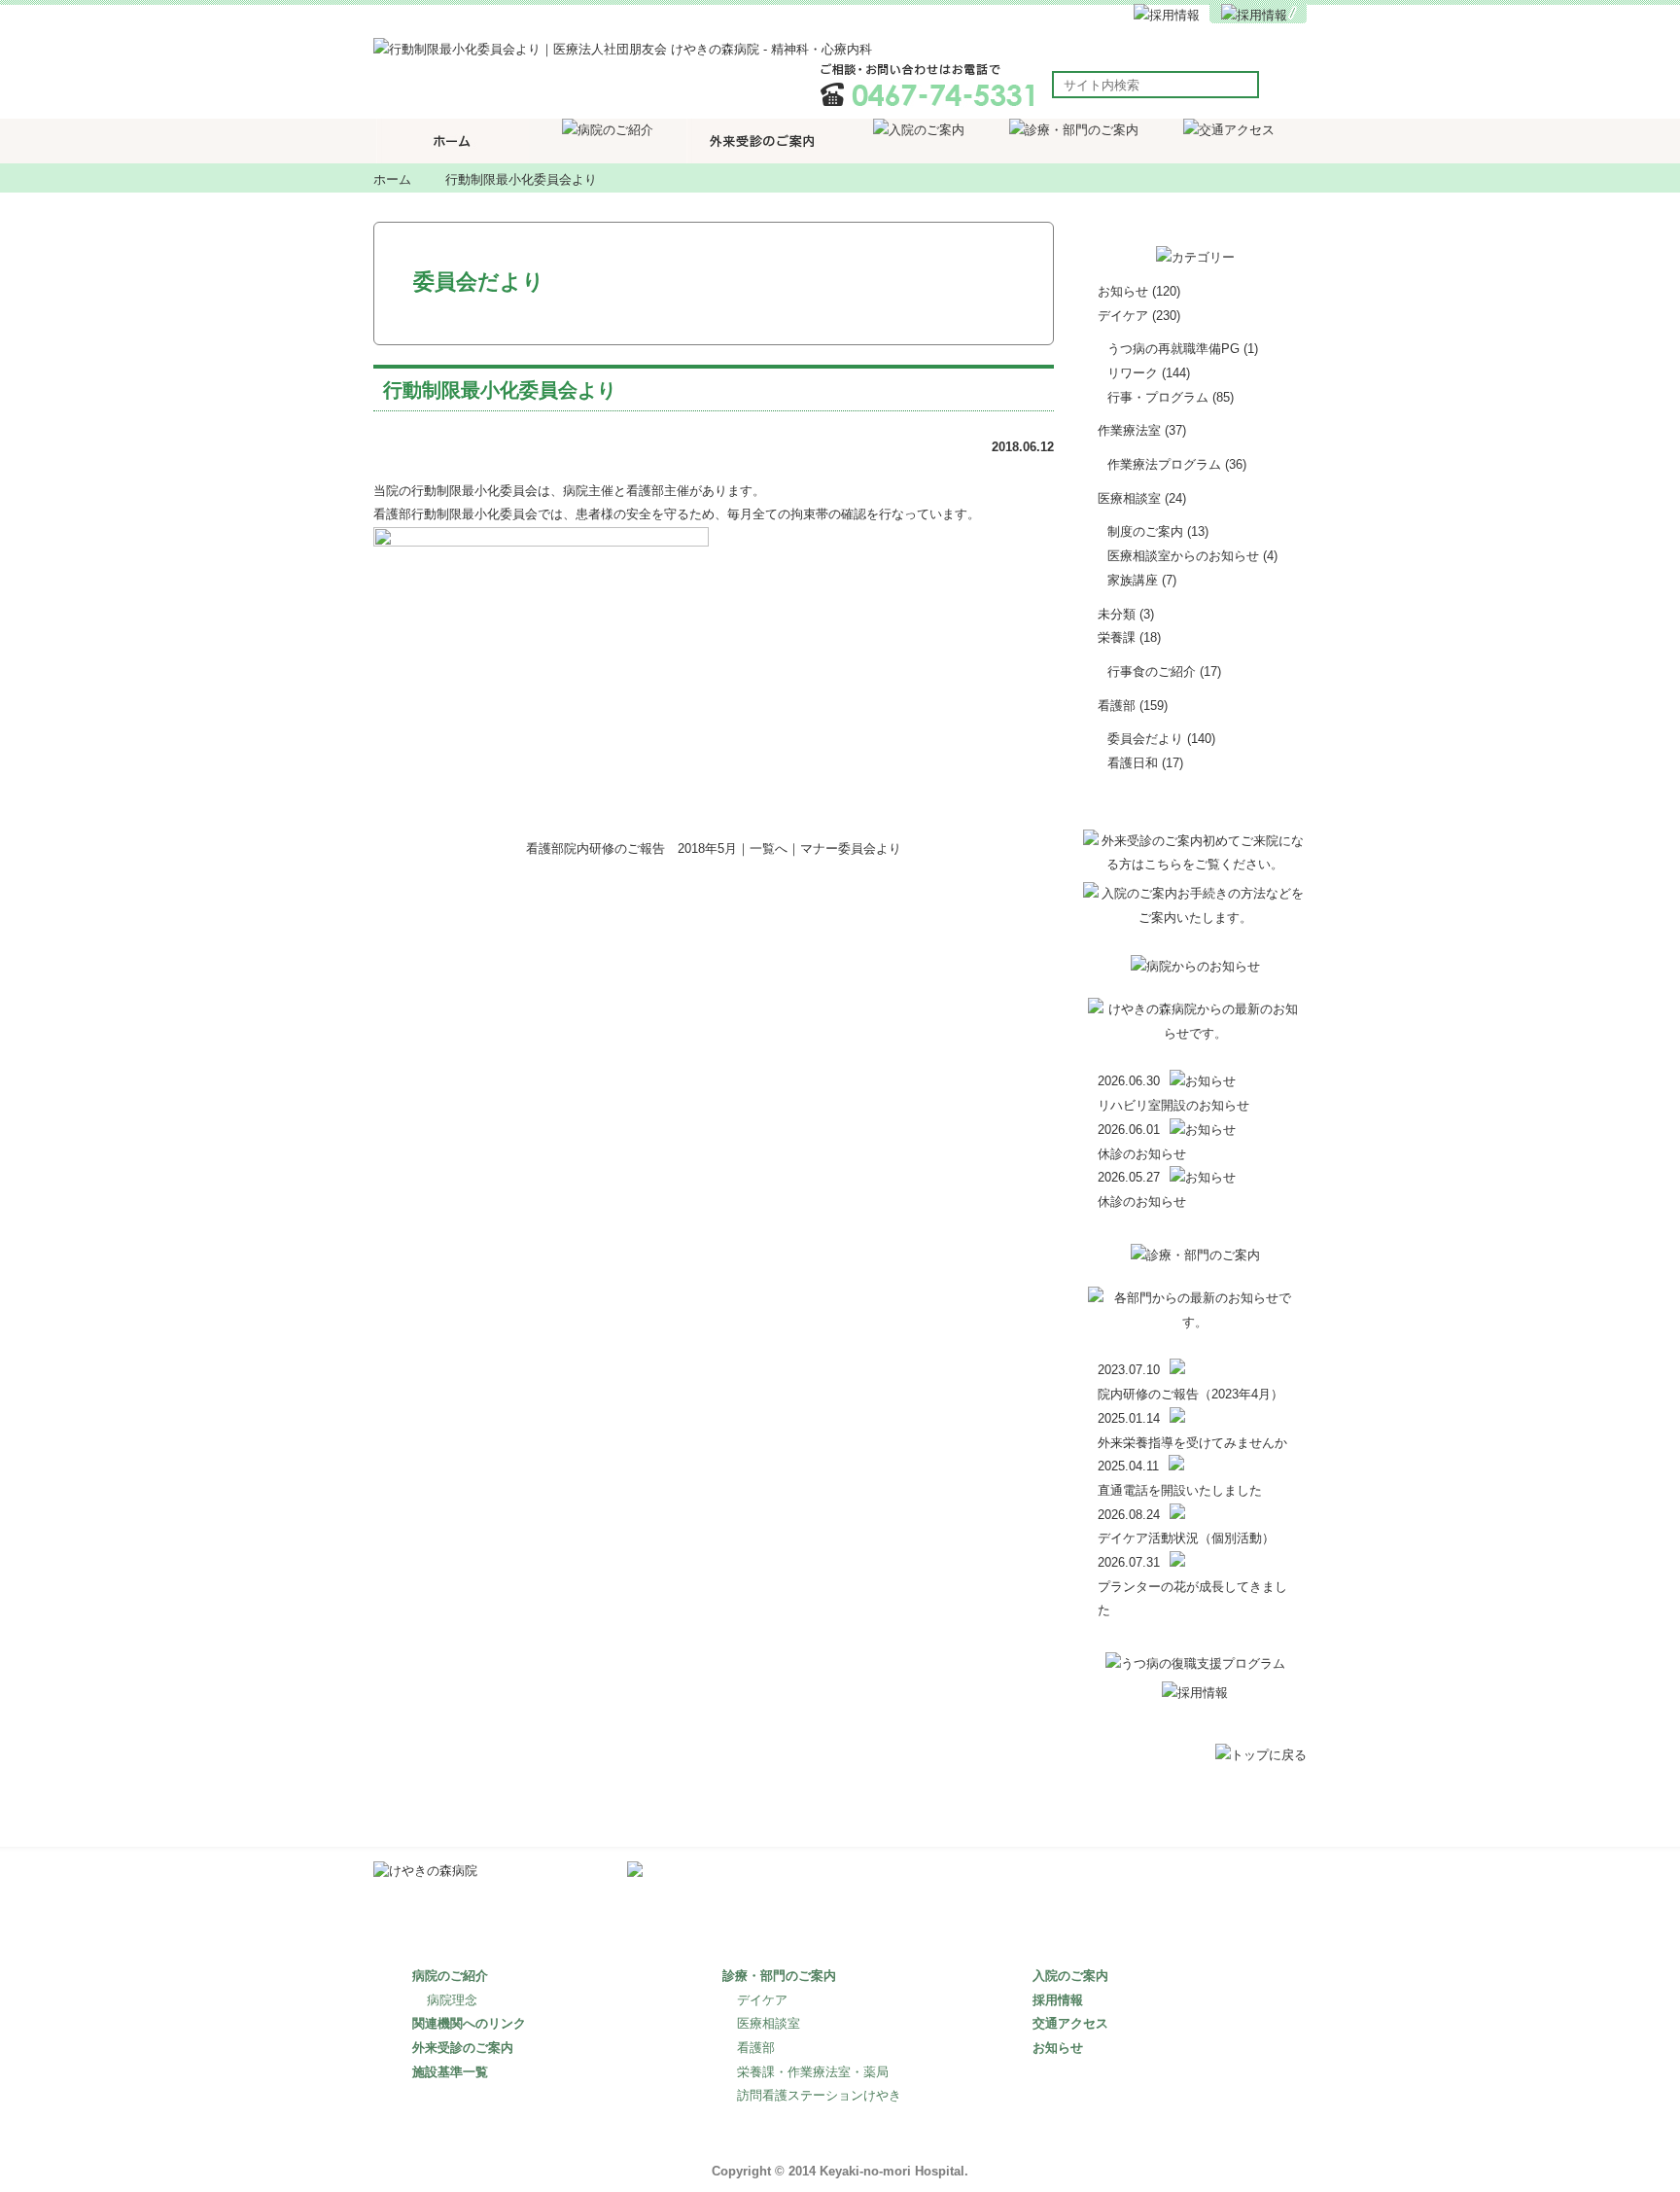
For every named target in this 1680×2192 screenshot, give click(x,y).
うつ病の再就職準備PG (1173, 349)
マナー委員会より (851, 849)
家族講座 (1133, 580)
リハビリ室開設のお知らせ (1173, 1105)
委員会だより (1145, 739)
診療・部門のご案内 (779, 1976)
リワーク (1133, 373)
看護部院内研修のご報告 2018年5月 (631, 849)
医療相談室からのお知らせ (1183, 556)
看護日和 (1133, 763)
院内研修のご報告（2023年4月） (1190, 1394)
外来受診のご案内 (463, 2048)
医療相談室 (1129, 498)
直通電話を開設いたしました (1180, 1490)
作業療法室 (1129, 430)
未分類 (1117, 614)
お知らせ (1123, 291)
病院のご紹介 (450, 1976)
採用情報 (1058, 2000)
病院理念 (452, 2000)
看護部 (1117, 706)
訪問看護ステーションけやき (819, 2095)
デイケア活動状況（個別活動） (1186, 1538)
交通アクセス (1070, 2023)
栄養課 (1117, 637)
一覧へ (769, 849)
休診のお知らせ (1142, 1154)
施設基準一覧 (450, 2072)
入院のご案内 (1070, 1976)
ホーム (392, 179)
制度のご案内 (1145, 531)
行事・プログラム (1158, 397)
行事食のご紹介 (1152, 672)
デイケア (1123, 316)
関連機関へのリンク (469, 2023)
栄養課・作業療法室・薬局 (813, 2072)
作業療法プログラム (1164, 464)
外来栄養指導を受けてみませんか (1192, 1443)
